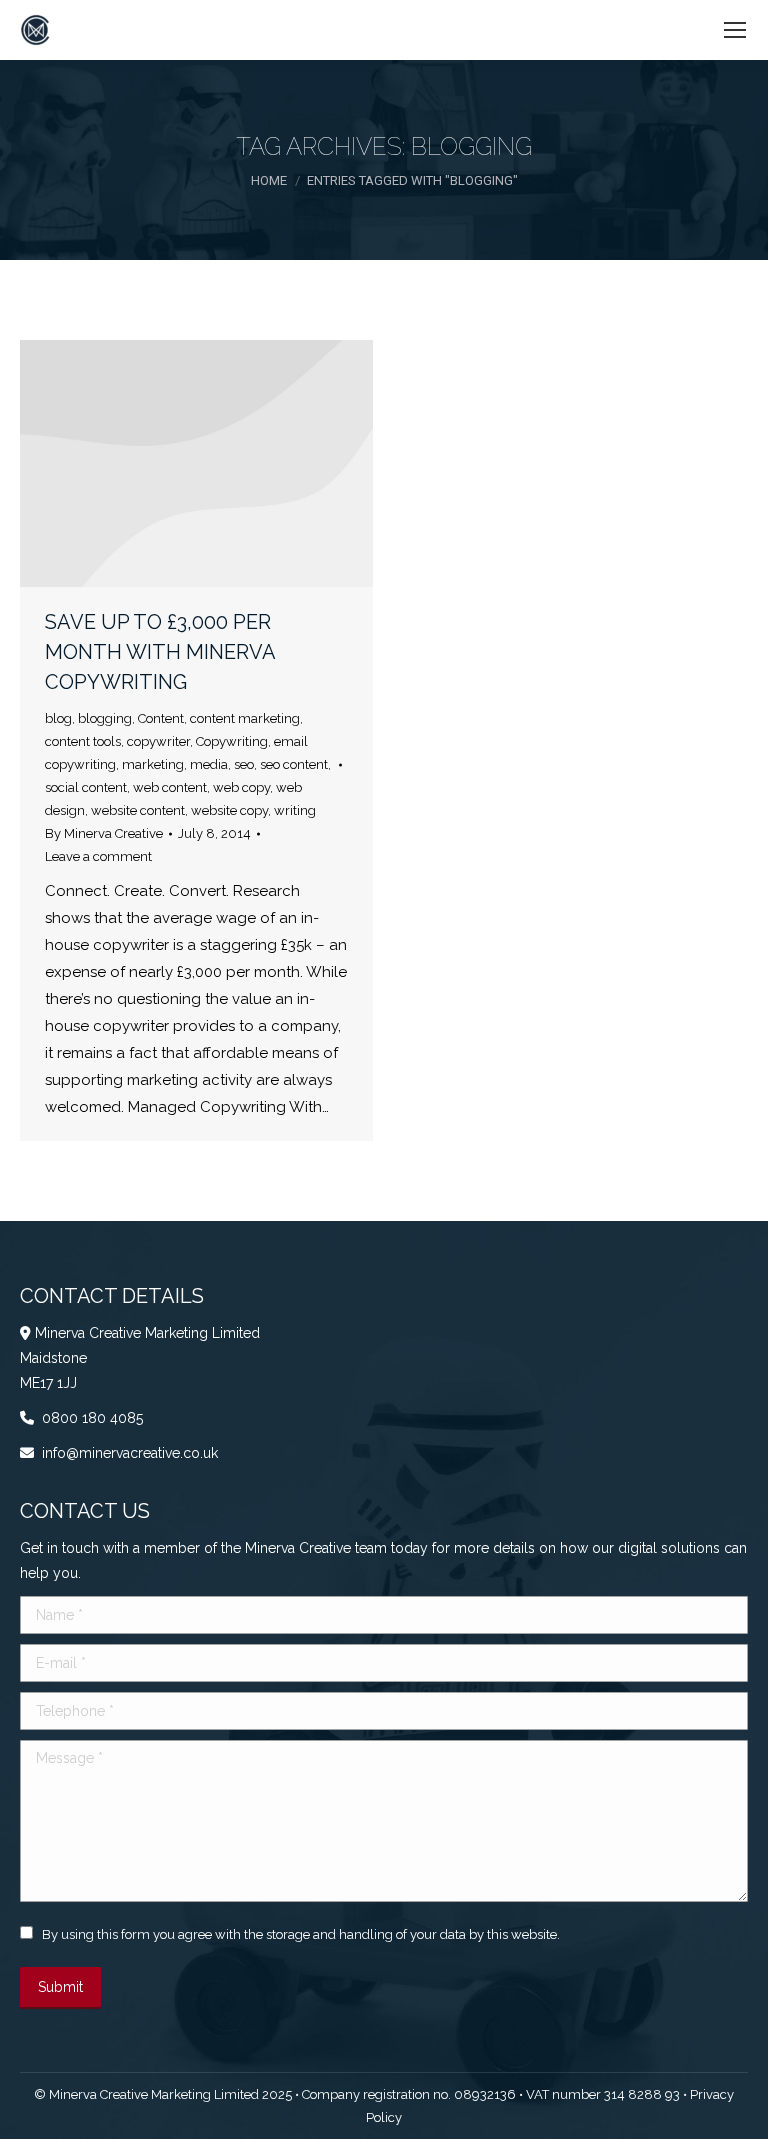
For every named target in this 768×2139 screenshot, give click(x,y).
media (209, 764)
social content (86, 787)
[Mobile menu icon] (735, 30)
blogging (105, 718)
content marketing (245, 718)
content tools (83, 741)
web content (170, 787)
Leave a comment (98, 856)
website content (138, 810)
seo (244, 764)
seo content (294, 764)
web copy (241, 787)
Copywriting (232, 741)
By (104, 833)
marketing (153, 764)
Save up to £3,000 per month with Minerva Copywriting (160, 652)
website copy (229, 810)
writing (295, 810)
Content (161, 718)
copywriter (158, 741)
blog (58, 718)
